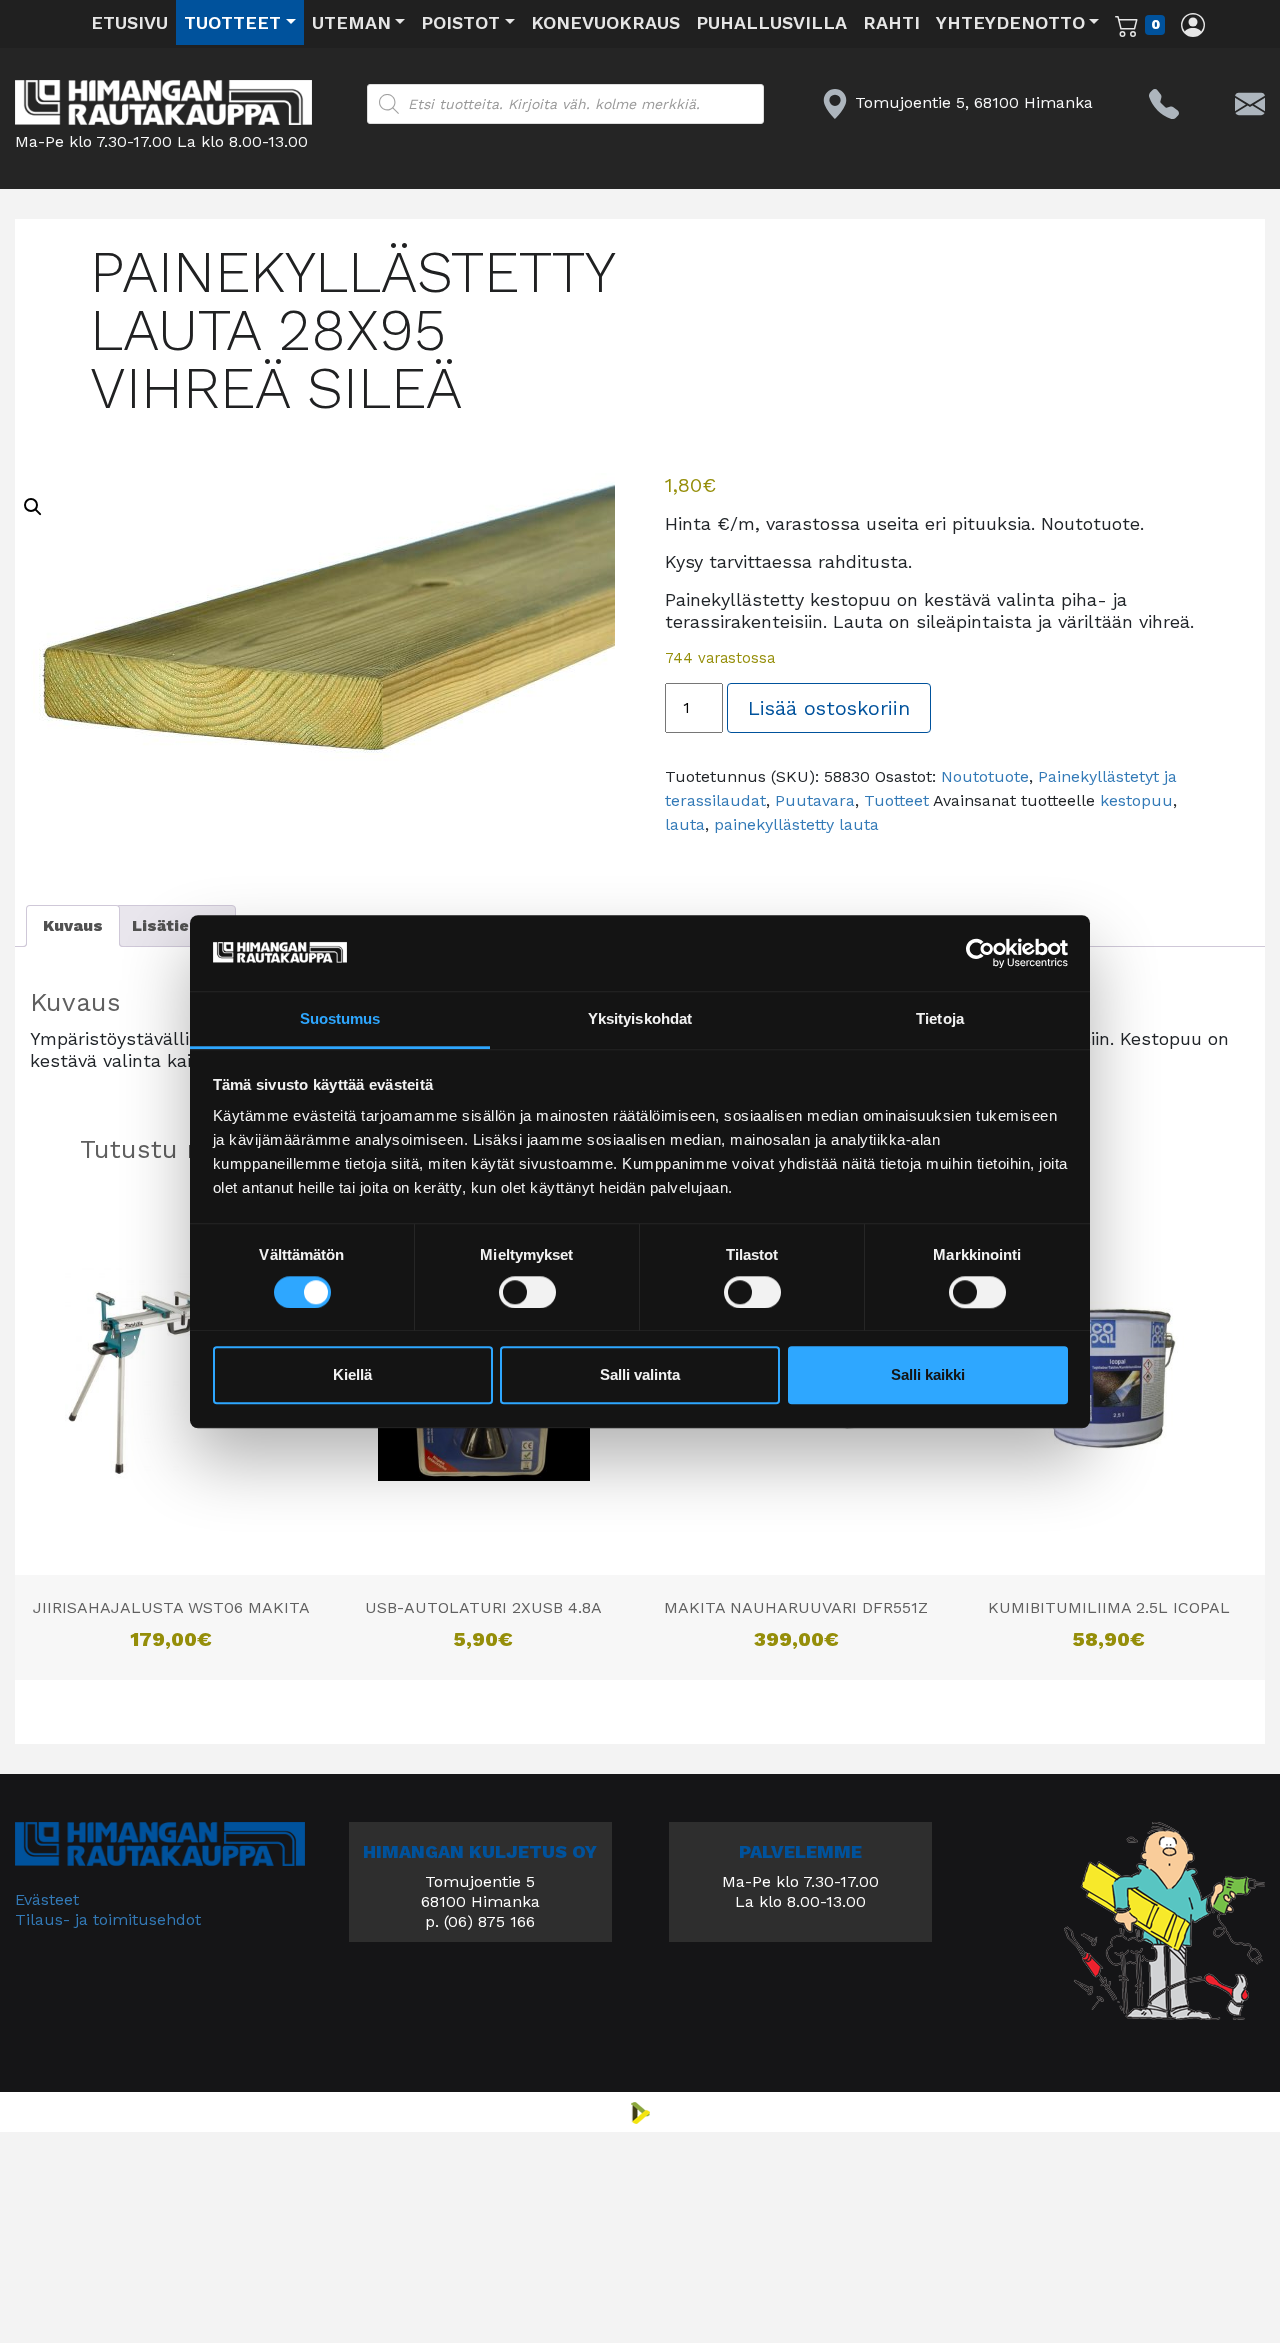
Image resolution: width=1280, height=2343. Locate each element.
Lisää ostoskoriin (829, 708)
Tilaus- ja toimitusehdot (108, 1919)
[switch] (527, 1292)
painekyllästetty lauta (796, 824)
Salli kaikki (928, 1375)
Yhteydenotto (1010, 22)
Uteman (351, 22)
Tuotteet (232, 22)
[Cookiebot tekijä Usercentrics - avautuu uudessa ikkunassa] (980, 953)
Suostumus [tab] (340, 1019)
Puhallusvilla (771, 22)
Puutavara (815, 800)
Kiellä (352, 1375)
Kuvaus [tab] (73, 925)
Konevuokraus (605, 22)
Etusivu (129, 22)
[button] (33, 507)
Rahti (891, 22)
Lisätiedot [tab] (175, 925)
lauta (685, 824)
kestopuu (1136, 800)
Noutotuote (985, 776)
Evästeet (47, 1899)
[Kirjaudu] (1193, 24)
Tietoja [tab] (940, 1019)
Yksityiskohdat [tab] (640, 1019)
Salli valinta (640, 1375)
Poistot (460, 22)
